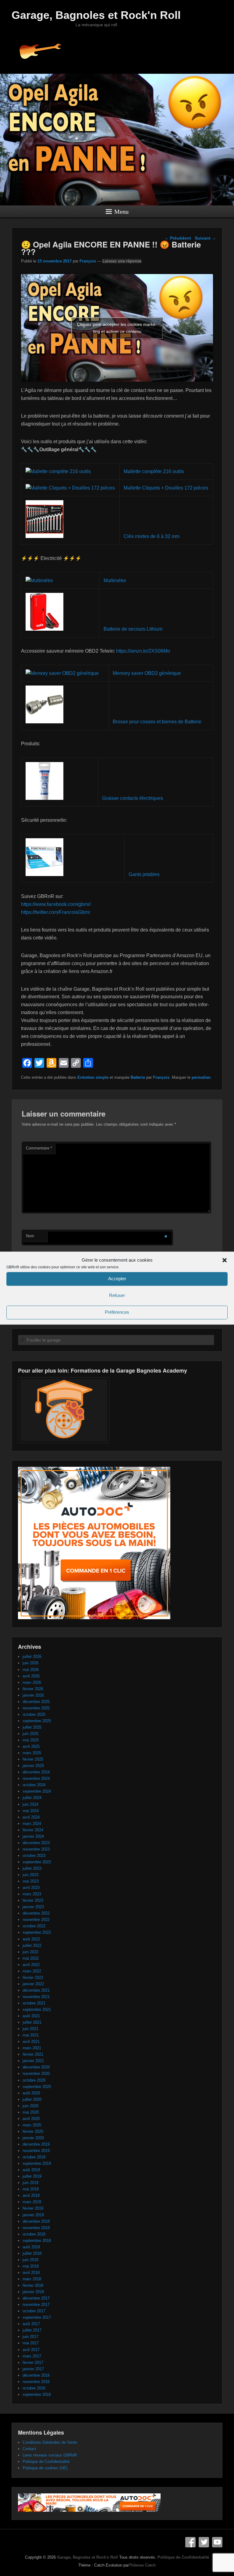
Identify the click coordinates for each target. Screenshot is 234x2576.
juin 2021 (30, 2029)
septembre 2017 (37, 2317)
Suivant (205, 238)
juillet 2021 (32, 2022)
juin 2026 (30, 1663)
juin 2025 (30, 1734)
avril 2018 (31, 2273)
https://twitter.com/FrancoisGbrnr (56, 912)
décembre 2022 (36, 1913)
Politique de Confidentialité (46, 2462)
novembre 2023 (36, 1849)
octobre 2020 (34, 2080)
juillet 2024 (32, 1798)
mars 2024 (32, 1824)
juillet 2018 (32, 2253)
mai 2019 (31, 2189)
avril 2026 (31, 1676)
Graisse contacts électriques (133, 798)
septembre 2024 (37, 1791)
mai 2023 (31, 1881)
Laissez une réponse (122, 261)
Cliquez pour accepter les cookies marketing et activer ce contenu (117, 328)
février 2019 (33, 2208)
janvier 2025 (33, 1766)
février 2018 (33, 2285)
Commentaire (39, 1148)
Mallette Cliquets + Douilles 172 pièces (166, 488)
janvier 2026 (33, 1695)
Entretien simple (93, 1077)
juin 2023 (30, 1875)
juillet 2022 (32, 1945)
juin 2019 (30, 2183)
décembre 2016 (36, 2375)
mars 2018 (32, 2279)
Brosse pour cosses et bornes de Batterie (157, 722)
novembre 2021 (36, 1997)
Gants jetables (144, 874)
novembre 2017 (36, 2305)
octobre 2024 (34, 1785)
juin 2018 (30, 2260)
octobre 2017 (34, 2311)
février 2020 (33, 2131)
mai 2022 (31, 1958)
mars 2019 (32, 2202)
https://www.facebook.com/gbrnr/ (56, 904)
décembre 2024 (36, 1772)
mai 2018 (31, 2266)
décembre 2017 (36, 2298)
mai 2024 (31, 1811)
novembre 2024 (36, 1778)
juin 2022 (30, 1952)
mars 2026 (32, 1682)
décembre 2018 (36, 2221)
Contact (29, 2449)
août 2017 (31, 2324)
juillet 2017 (32, 2330)
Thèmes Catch (142, 2565)
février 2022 (33, 1977)
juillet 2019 (32, 2176)
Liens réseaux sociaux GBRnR (50, 2455)
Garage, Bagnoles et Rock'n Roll (96, 15)
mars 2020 (32, 2125)
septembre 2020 (37, 2087)
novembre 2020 (36, 2074)
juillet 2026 (32, 1657)
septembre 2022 (37, 1932)
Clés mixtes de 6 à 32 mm (152, 536)
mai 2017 (31, 2343)
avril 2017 (31, 2350)
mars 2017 (32, 2356)
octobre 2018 (34, 2234)
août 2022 (31, 1939)
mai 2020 (31, 2112)
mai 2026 (31, 1670)
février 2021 (33, 2054)
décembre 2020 (36, 2067)
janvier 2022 (33, 1984)
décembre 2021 (36, 1990)
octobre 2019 (34, 2157)
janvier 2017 (33, 2369)
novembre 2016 (36, 2382)
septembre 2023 (37, 1862)
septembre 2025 (37, 1721)
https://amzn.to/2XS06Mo (143, 651)
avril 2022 (31, 1965)
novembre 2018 (36, 2228)
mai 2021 (31, 2035)
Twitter (204, 2542)
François (88, 261)
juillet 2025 (32, 1727)
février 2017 (33, 2362)
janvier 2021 (33, 2061)
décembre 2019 (36, 2144)
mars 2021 (32, 2048)
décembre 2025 (36, 1702)
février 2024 (33, 1830)
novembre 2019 (36, 2151)
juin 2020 (30, 2106)
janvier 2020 (33, 2138)
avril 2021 (31, 2042)
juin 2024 (30, 1804)
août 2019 (31, 2170)
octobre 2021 (34, 2003)
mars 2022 (32, 1971)
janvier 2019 (33, 2215)
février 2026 (33, 1689)
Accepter (117, 1279)
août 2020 (31, 2093)
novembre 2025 (36, 1708)
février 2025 (33, 1759)
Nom (30, 1236)
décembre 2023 (36, 1843)
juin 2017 (30, 2337)
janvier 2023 (33, 1907)
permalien (201, 1077)
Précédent (178, 238)
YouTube (217, 2542)
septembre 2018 (37, 2241)
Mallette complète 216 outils (154, 471)
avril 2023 (31, 1888)
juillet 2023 (32, 1868)
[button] (225, 1260)
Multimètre (115, 581)
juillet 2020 (32, 2099)
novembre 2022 (36, 1920)
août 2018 (31, 2247)
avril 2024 (31, 1817)
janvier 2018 (33, 2292)
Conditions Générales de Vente (50, 2442)
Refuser (117, 1296)
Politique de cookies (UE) (45, 2468)
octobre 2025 (34, 1714)
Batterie (138, 1077)
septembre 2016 (37, 2394)
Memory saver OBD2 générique (147, 673)
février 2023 (33, 1900)
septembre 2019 (37, 2163)
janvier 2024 (33, 1836)
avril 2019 (31, 2195)
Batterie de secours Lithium (133, 629)
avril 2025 (31, 1746)
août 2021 (31, 2016)
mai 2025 (31, 1740)
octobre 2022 (34, 1926)
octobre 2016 (34, 2388)
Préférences (117, 1312)
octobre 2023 (34, 1856)
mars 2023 (32, 1894)
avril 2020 (31, 2119)
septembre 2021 (37, 2009)
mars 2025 (32, 1753)
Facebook (190, 2542)
